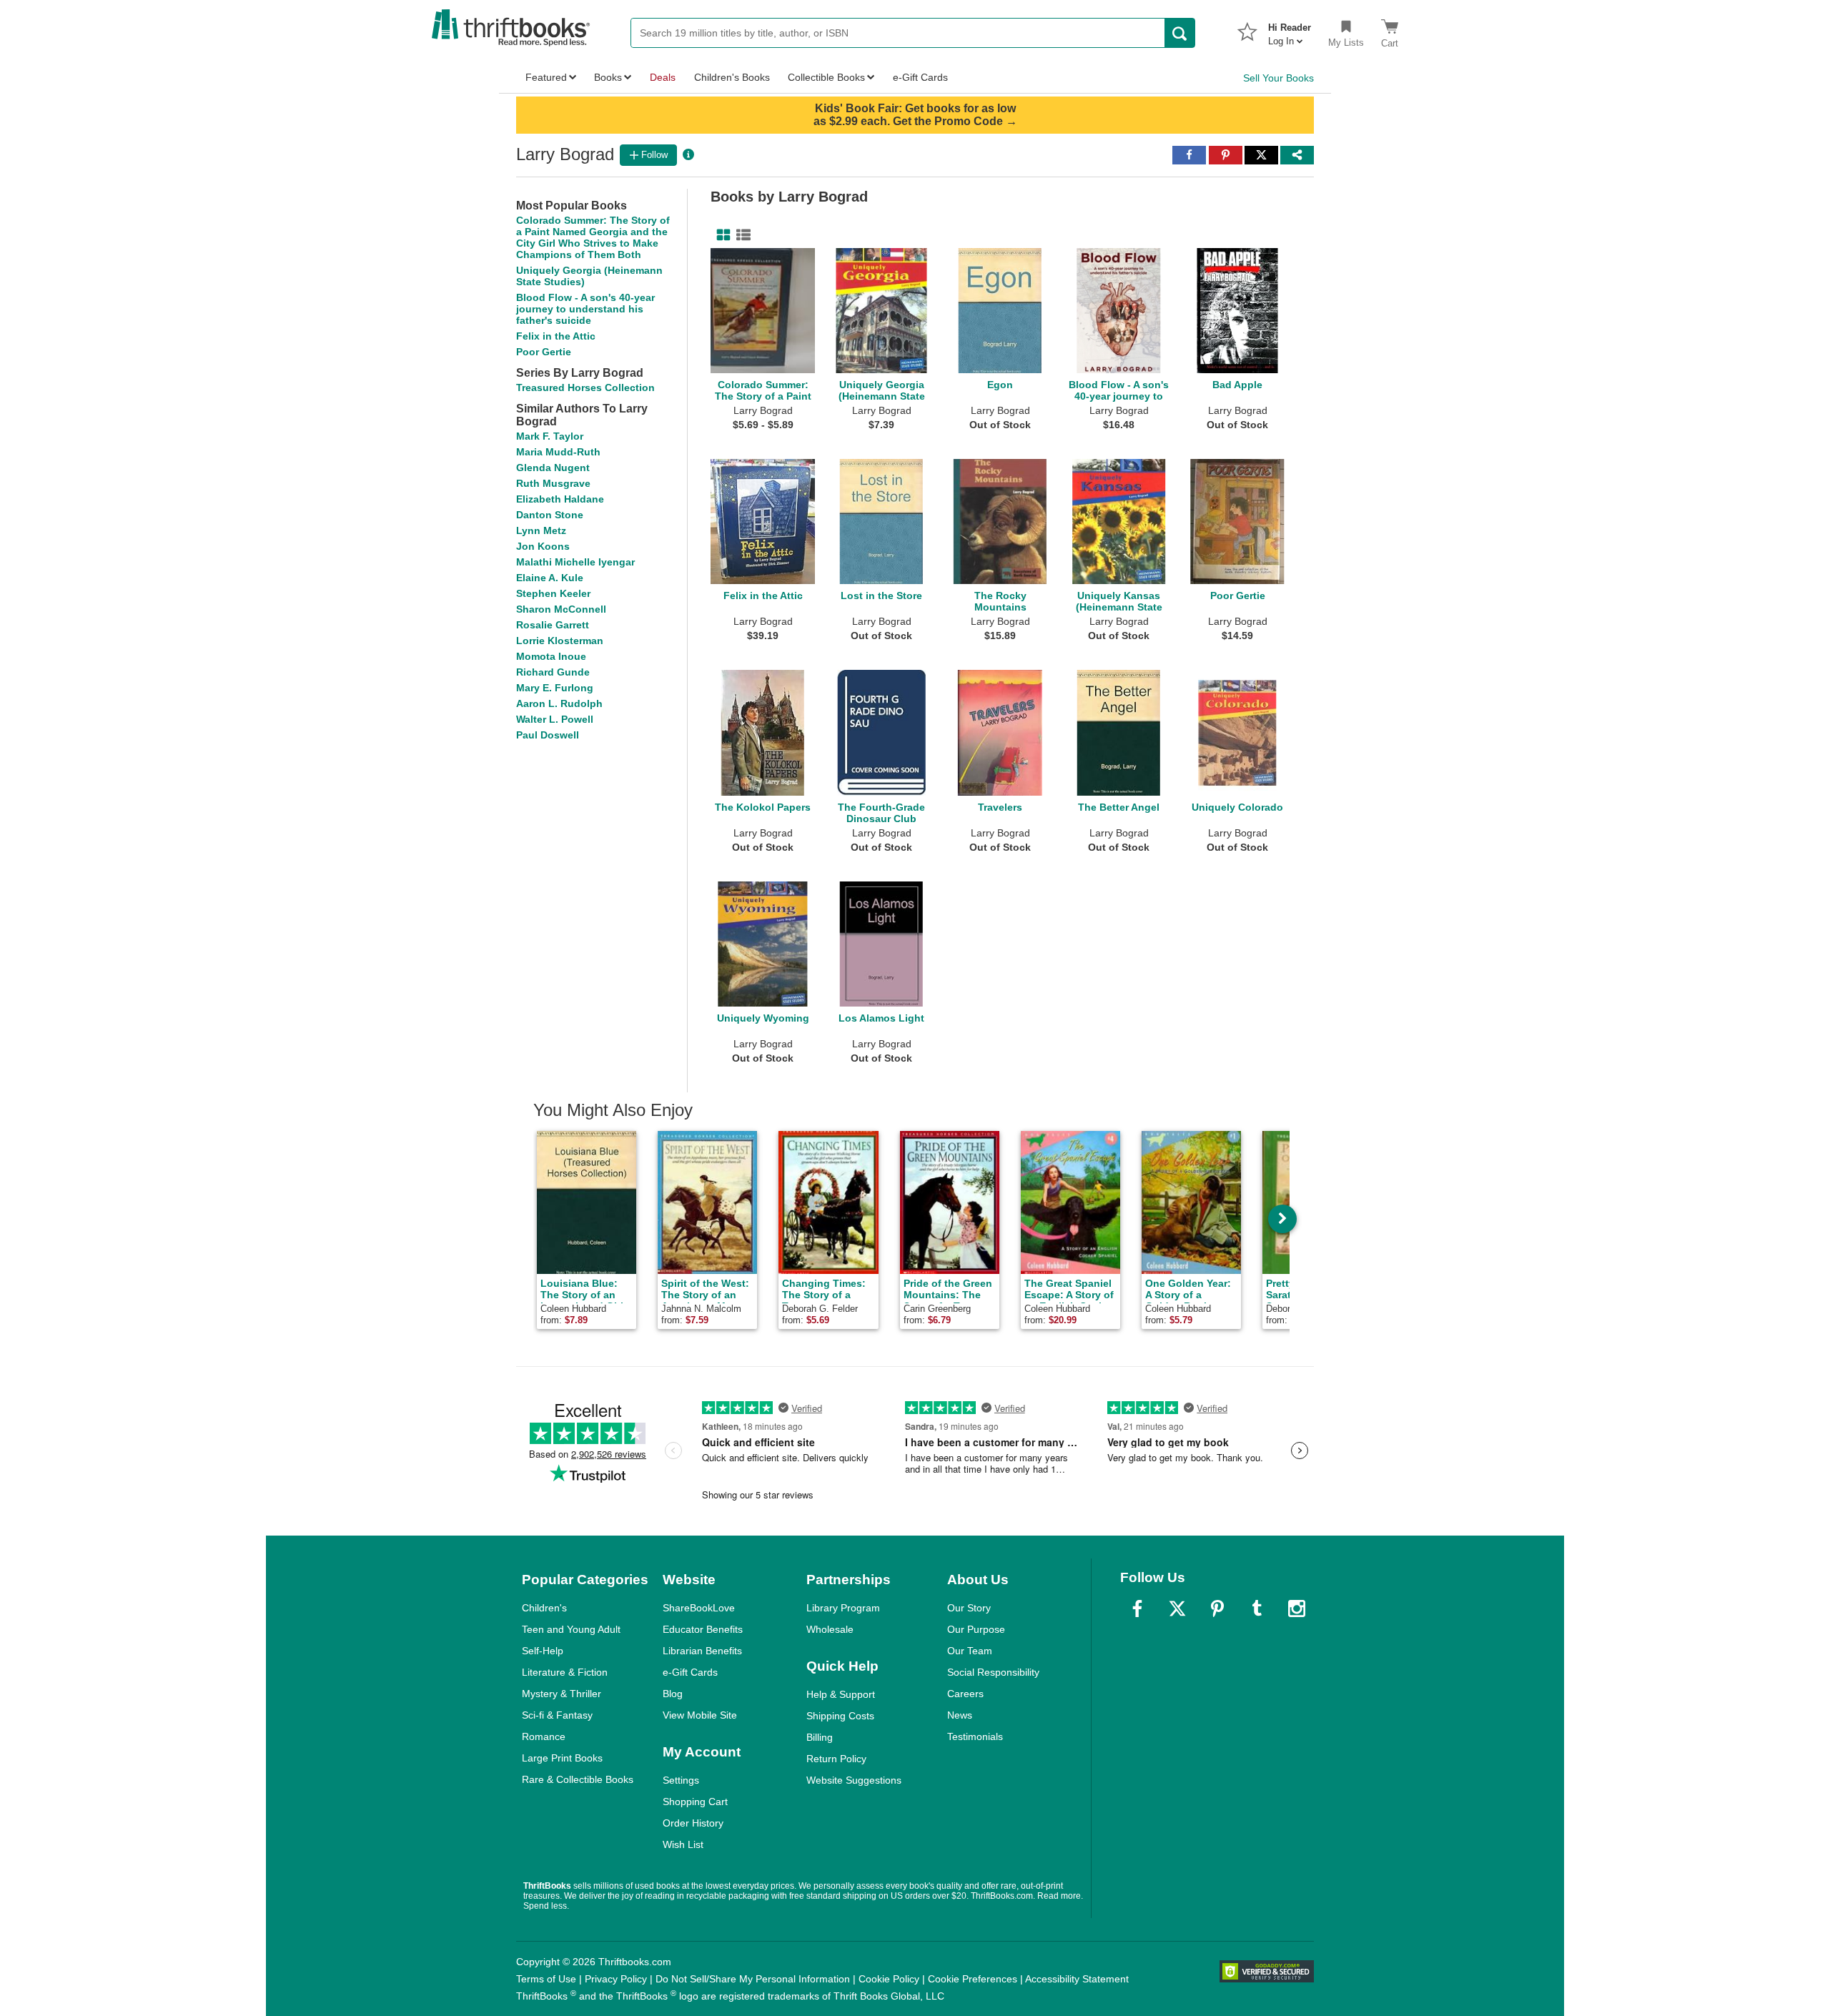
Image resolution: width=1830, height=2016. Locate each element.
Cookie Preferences (973, 1979)
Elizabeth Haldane (560, 499)
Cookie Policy (889, 1979)
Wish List (683, 1844)
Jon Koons (543, 546)
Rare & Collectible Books (578, 1779)
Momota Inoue (551, 656)
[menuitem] (1290, 30)
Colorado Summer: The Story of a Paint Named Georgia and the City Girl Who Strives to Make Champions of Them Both (593, 237)
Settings (681, 1780)
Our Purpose (976, 1629)
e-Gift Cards (690, 1672)
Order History (693, 1823)
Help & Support (841, 1694)
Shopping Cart (695, 1802)
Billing (820, 1737)
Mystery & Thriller (562, 1694)
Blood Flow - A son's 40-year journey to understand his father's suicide (585, 309)
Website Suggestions (854, 1780)
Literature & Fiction (565, 1672)
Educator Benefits (703, 1629)
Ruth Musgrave (553, 483)
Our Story (969, 1608)
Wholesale (830, 1629)
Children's (544, 1608)
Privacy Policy (616, 1979)
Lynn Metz (541, 530)
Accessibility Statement (1077, 1979)
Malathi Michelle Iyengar (575, 562)
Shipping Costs (840, 1716)
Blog (673, 1694)
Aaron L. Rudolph (559, 703)
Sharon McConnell (561, 609)
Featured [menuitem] (546, 77)
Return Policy (836, 1759)
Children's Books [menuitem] (732, 77)
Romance (544, 1736)
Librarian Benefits (702, 1651)
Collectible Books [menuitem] (826, 77)
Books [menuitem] (608, 77)
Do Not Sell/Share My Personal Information (753, 1979)
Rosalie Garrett (553, 625)
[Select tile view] (741, 235)
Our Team (970, 1651)
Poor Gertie (544, 352)
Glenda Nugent (553, 468)
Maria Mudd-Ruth (558, 452)
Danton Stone (550, 515)
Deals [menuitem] (663, 77)
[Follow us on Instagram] (1297, 1609)
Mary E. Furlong (555, 688)
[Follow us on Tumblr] (1257, 1609)
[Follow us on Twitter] (1177, 1609)
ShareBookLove (699, 1608)
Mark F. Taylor (550, 436)
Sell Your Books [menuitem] (1278, 78)
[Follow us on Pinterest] (1217, 1609)
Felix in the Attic (556, 336)
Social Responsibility (993, 1672)
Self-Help (543, 1651)
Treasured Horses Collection (585, 387)
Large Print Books (562, 1758)
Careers (965, 1694)
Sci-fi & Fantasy (557, 1715)
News (960, 1715)
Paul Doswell (548, 735)
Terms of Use (546, 1979)
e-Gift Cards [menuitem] (920, 77)
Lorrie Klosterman (560, 641)
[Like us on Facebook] (1137, 1609)
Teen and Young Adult (571, 1629)
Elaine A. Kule (550, 578)
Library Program (843, 1608)
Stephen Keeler (553, 593)
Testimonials (975, 1736)
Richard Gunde (553, 672)
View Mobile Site (700, 1715)
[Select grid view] (721, 235)
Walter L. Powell (555, 719)
